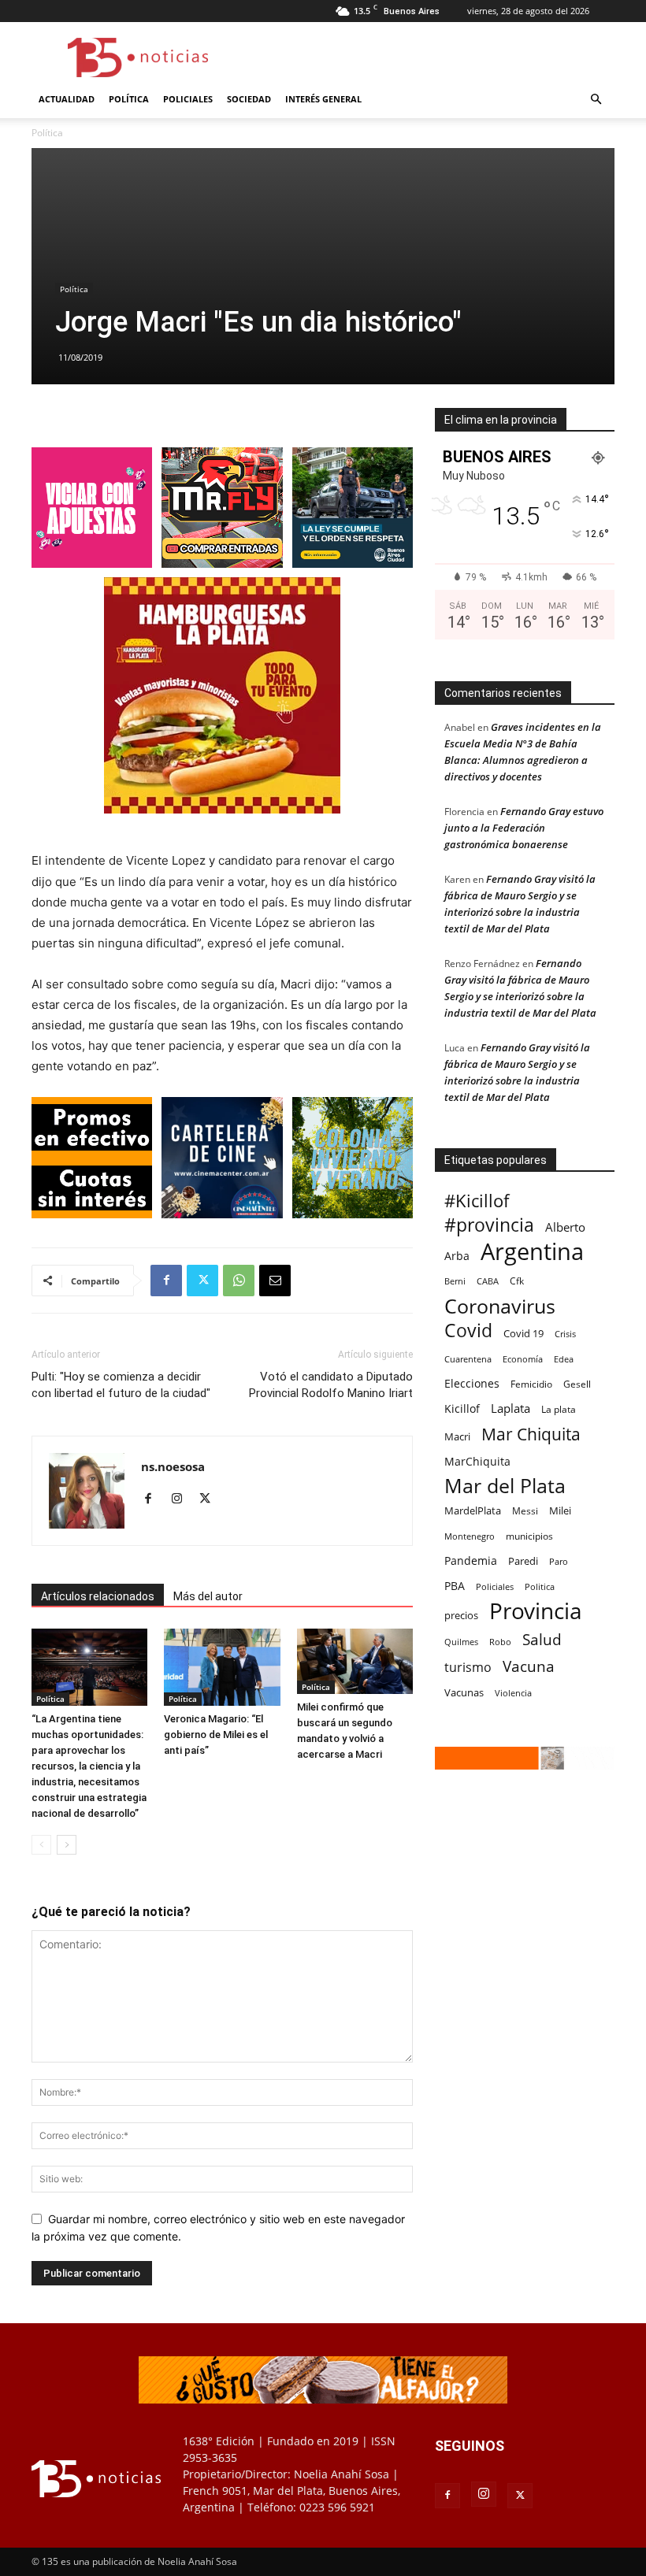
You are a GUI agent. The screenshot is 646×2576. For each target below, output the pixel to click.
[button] (596, 100)
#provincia (489, 1225)
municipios (529, 1536)
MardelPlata (473, 1510)
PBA (455, 1586)
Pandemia (471, 1560)
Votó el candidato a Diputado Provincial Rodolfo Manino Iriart (331, 1385)
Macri (457, 1436)
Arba (457, 1256)
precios (461, 1615)
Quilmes (461, 1642)
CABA (488, 1281)
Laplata (510, 1408)
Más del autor (208, 1596)
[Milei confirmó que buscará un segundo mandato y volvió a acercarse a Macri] (355, 1661)
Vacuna (529, 1666)
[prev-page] (41, 1845)
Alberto (565, 1227)
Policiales (188, 99)
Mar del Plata (505, 1486)
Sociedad (249, 99)
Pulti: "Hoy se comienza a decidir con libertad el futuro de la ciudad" (121, 1385)
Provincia (536, 1611)
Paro (559, 1561)
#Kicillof (477, 1201)
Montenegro (470, 1536)
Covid (468, 1331)
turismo (468, 1668)
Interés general (323, 99)
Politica (540, 1586)
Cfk (517, 1281)
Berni (455, 1281)
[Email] (275, 1281)
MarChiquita (477, 1461)
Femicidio (531, 1384)
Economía (523, 1359)
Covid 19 (523, 1333)
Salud (542, 1640)
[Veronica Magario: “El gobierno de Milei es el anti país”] (222, 1667)
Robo (500, 1642)
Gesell (577, 1384)
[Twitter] (202, 1281)
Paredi (523, 1561)
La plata (559, 1409)
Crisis (565, 1334)
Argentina (532, 1252)
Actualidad (67, 99)
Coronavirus (500, 1306)
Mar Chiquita (531, 1434)
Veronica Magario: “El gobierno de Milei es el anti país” (216, 1735)
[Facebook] (166, 1281)
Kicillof (462, 1408)
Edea (564, 1359)
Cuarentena (468, 1359)
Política (129, 99)
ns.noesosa (173, 1466)
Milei (560, 1510)
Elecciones (472, 1383)
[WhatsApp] (239, 1281)
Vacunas (464, 1692)
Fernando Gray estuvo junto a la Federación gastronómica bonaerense (524, 828)
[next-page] (67, 1845)
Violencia (513, 1693)
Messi (525, 1511)
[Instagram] (182, 1499)
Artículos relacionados (98, 1596)
